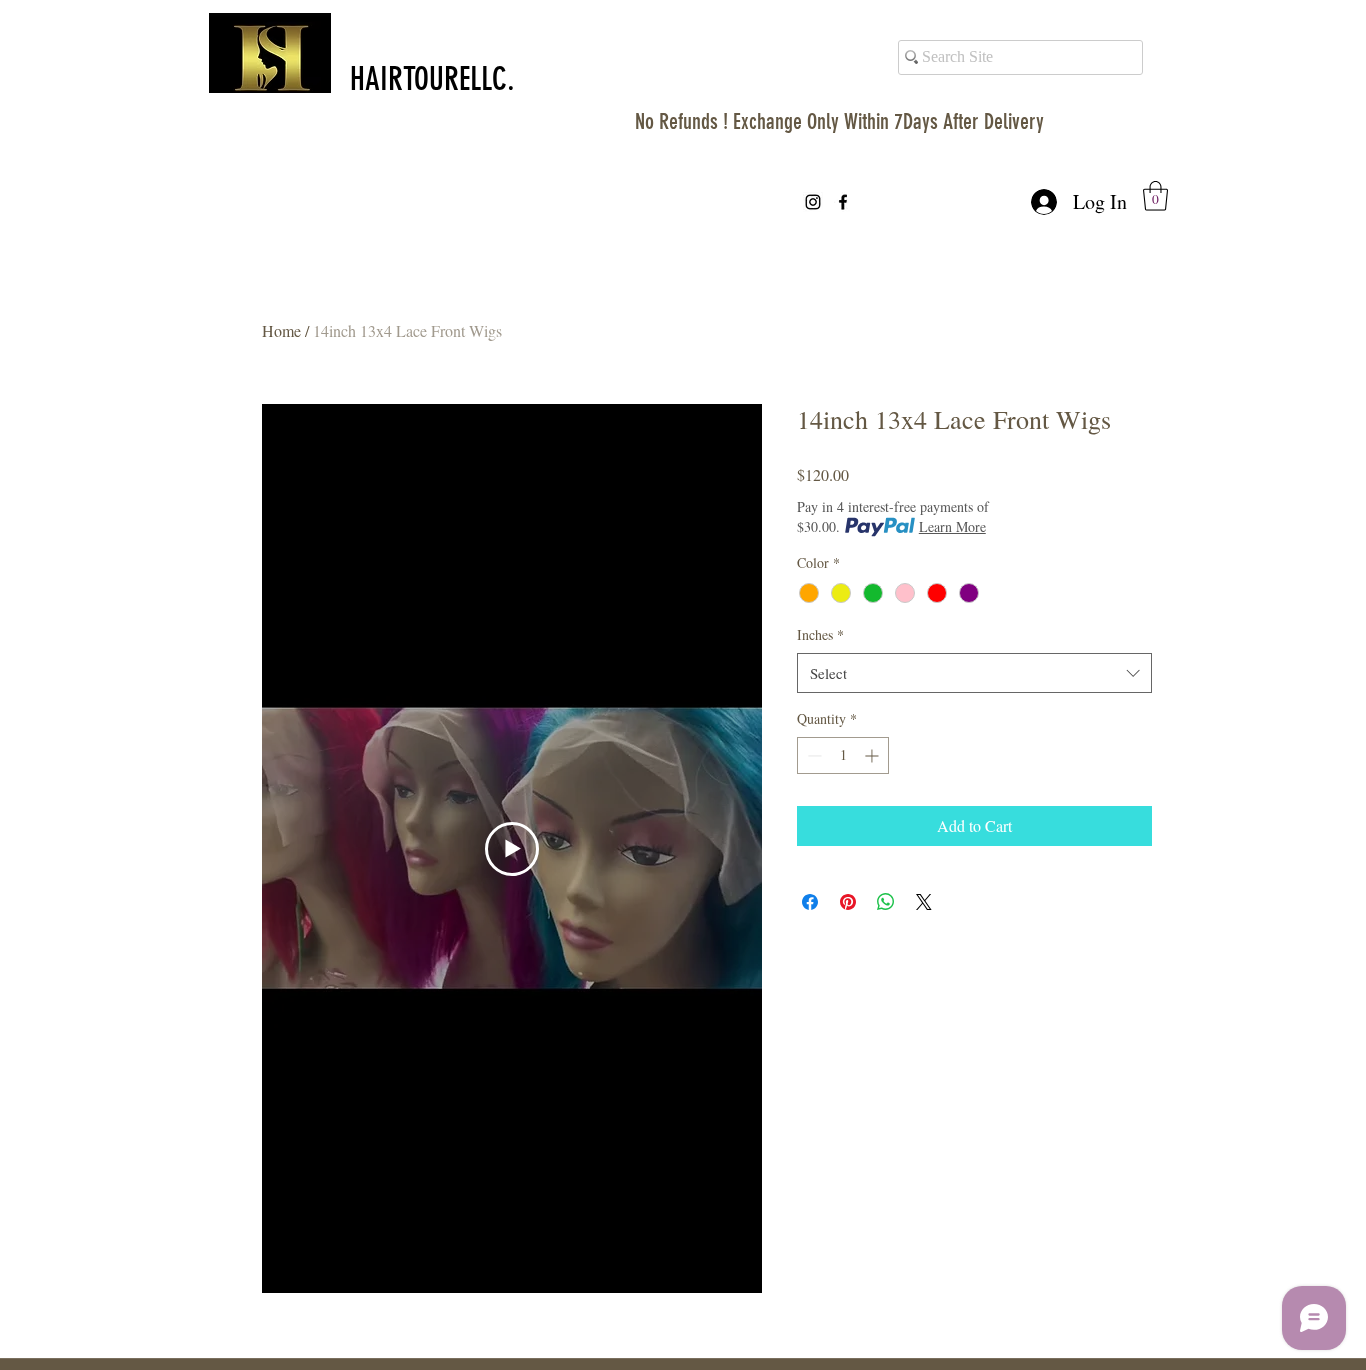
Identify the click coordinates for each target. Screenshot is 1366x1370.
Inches (820, 634)
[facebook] (843, 202)
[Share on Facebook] (810, 902)
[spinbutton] (843, 755)
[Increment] (873, 755)
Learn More (952, 526)
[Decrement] (812, 755)
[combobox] (974, 673)
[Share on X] (924, 902)
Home (281, 330)
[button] (1155, 196)
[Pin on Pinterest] (848, 902)
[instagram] (813, 202)
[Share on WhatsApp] (886, 902)
